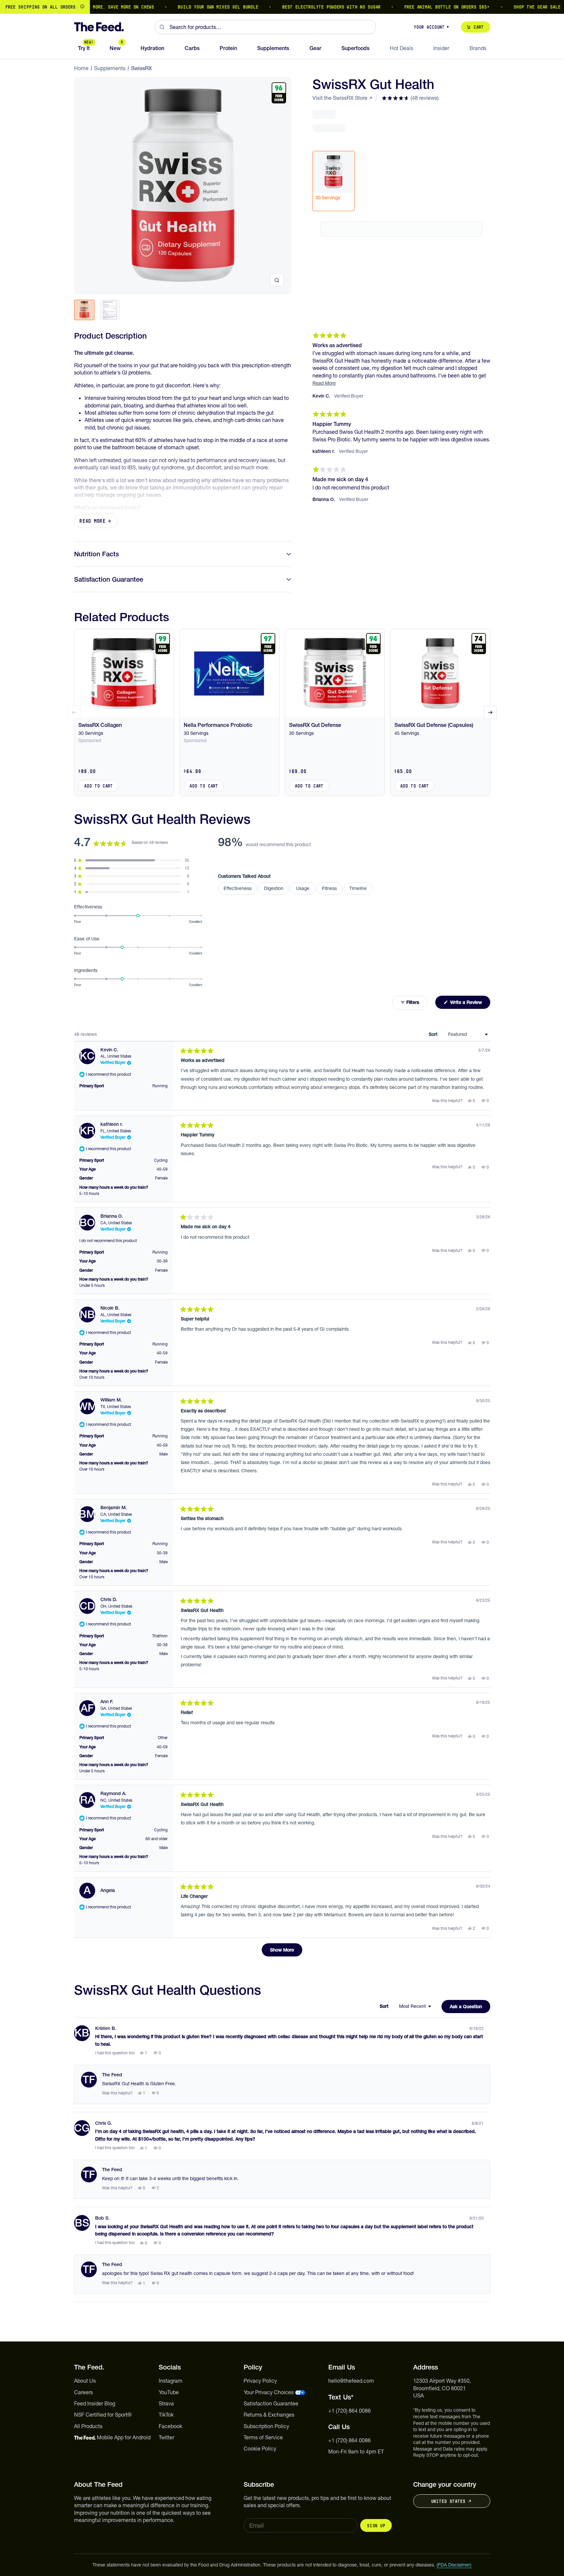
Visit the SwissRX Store (340, 98)
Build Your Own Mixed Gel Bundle (185, 7)
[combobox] (265, 27)
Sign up (376, 2526)
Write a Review (470, 1004)
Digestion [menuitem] (274, 888)
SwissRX (141, 68)
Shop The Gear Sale (504, 7)
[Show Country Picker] (82, 7)
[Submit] (162, 27)
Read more (93, 521)
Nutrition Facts (96, 554)
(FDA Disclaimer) (454, 2565)
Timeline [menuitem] (358, 888)
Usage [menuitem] (303, 888)
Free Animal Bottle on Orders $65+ (414, 7)
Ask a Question (470, 2008)
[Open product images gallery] (277, 280)
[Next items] (490, 712)
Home (81, 68)
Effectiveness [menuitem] (238, 888)
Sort (434, 1034)
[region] (282, 7)
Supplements (110, 68)
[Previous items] (74, 712)
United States (448, 2501)
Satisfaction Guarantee (109, 579)
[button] (410, 98)
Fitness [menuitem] (329, 888)
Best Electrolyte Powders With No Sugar (298, 7)
